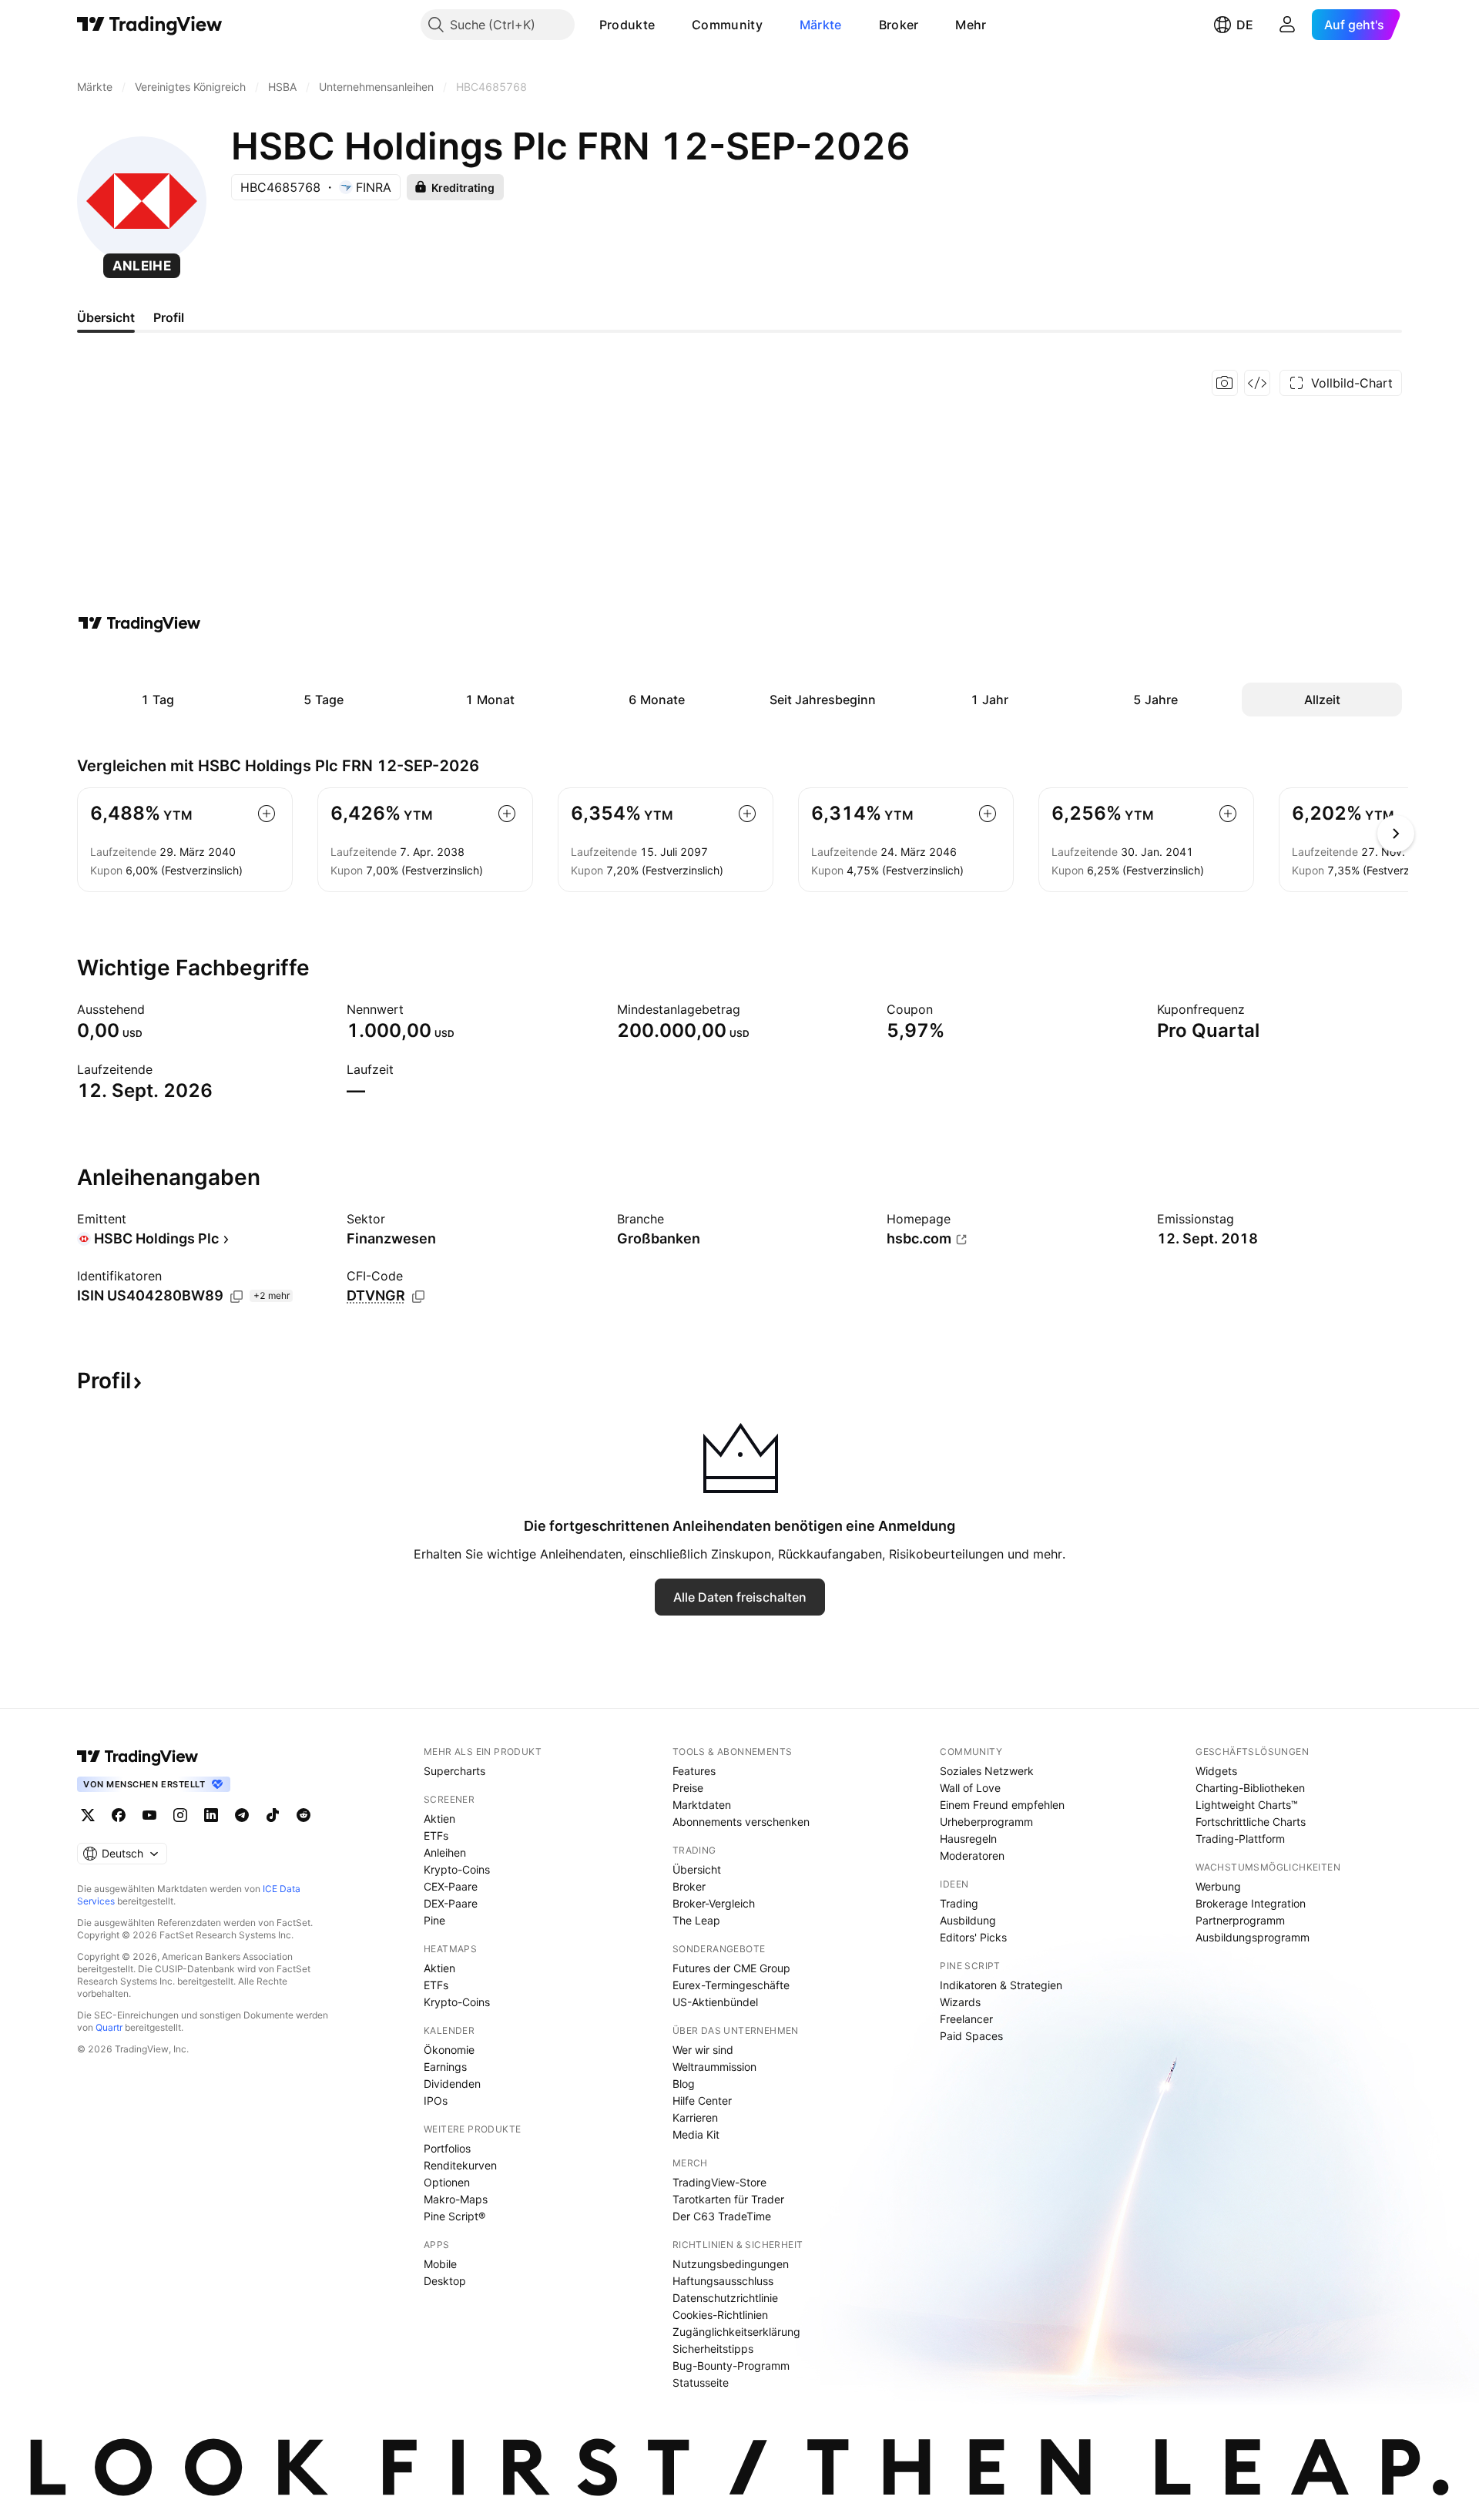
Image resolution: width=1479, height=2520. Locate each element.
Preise (688, 1788)
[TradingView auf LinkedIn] (211, 1815)
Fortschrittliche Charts (1251, 1822)
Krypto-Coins (457, 1869)
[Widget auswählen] (1257, 383)
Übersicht (697, 1869)
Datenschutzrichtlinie (725, 2298)
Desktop (445, 2281)
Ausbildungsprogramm (1253, 1937)
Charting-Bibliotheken (1250, 1788)
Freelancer (966, 2019)
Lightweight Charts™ (1247, 1805)
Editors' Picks (973, 1937)
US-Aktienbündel (715, 2002)
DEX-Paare (451, 1903)
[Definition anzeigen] (155, 1009)
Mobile (440, 2264)
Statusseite (701, 2382)
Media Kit (696, 2134)
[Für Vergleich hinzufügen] (267, 814)
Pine (434, 1920)
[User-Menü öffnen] (1287, 25)
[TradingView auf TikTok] (273, 1815)
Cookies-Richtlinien (720, 2315)
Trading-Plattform (1240, 1839)
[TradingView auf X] (88, 1815)
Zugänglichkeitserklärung (736, 2332)
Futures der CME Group (731, 1968)
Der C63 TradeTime (722, 2216)
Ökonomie (449, 2050)
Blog (684, 2084)
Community (727, 25)
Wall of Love (970, 1788)
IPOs (436, 2101)
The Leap (696, 1920)
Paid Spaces (971, 2036)
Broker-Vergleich (714, 1903)
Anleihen (445, 1852)
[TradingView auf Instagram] (180, 1815)
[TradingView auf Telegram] (242, 1815)
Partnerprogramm (1240, 1920)
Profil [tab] (169, 317)
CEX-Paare (451, 1886)
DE (1245, 25)
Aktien (439, 1819)
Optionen (447, 2182)
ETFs (436, 1835)
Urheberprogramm (986, 1822)
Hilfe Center (702, 2101)
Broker (899, 25)
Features (694, 1771)
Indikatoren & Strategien (1001, 1985)
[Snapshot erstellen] (1225, 383)
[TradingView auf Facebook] (119, 1815)
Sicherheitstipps (713, 2349)
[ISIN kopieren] (236, 1297)
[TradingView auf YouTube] (149, 1815)
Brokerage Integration (1251, 1903)
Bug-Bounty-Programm (731, 2366)
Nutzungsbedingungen (731, 2264)
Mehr (971, 25)
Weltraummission (714, 2067)
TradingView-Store (719, 2182)
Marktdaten (702, 1805)
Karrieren (695, 2117)
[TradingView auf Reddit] (304, 1815)
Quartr (109, 2027)
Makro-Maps (456, 2199)
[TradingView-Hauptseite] (138, 1757)
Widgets (1216, 1771)
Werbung (1218, 1886)
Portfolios (447, 2148)
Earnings (445, 2067)
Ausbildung (968, 1920)
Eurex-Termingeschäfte (731, 1985)
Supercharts (454, 1771)
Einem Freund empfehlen (1002, 1805)
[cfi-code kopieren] (418, 1297)
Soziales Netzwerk (987, 1771)
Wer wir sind (703, 2050)
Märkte (821, 25)
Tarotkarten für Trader (728, 2199)
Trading (959, 1903)
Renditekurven (460, 2165)
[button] (666, 25)
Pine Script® (454, 2216)
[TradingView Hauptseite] (150, 25)
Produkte (627, 25)
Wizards (960, 2002)
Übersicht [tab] (106, 317)
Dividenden (452, 2084)
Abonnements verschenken (741, 1822)
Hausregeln (968, 1839)
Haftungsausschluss (723, 2281)
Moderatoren (972, 1856)
